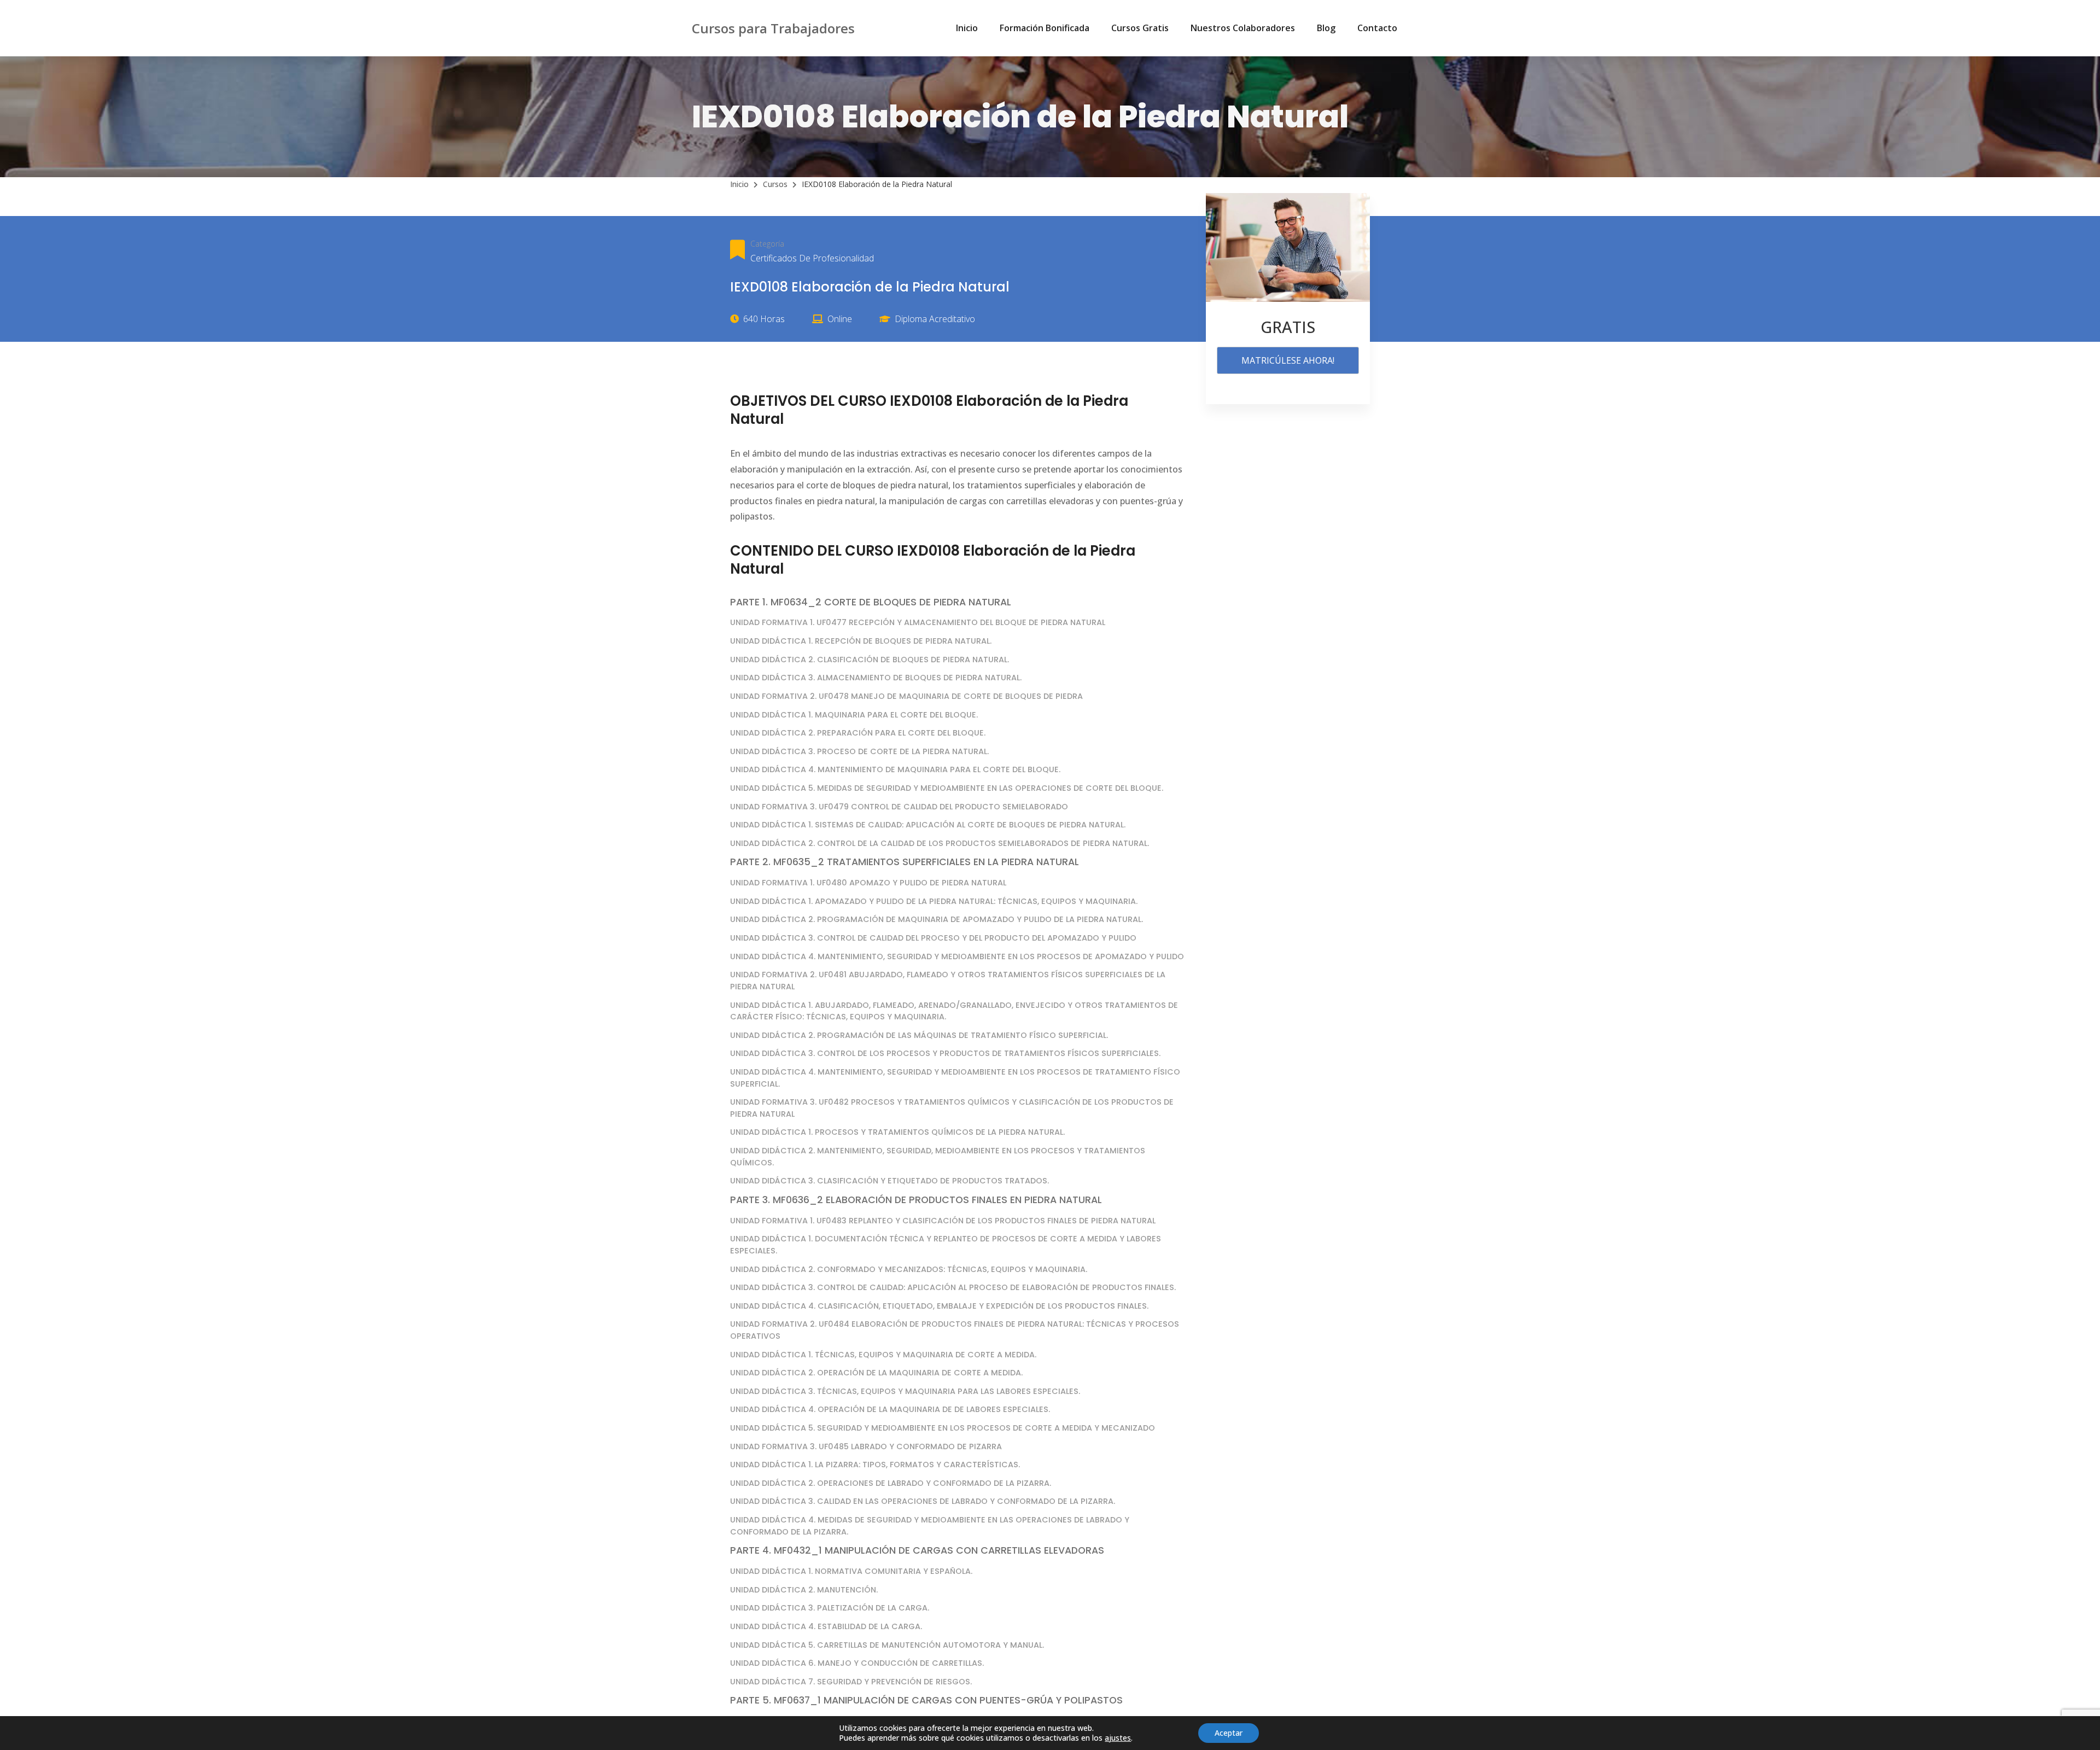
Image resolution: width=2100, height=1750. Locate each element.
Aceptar (1229, 1733)
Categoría (767, 244)
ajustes (1118, 1738)
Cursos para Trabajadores (773, 28)
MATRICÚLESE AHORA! (1288, 360)
